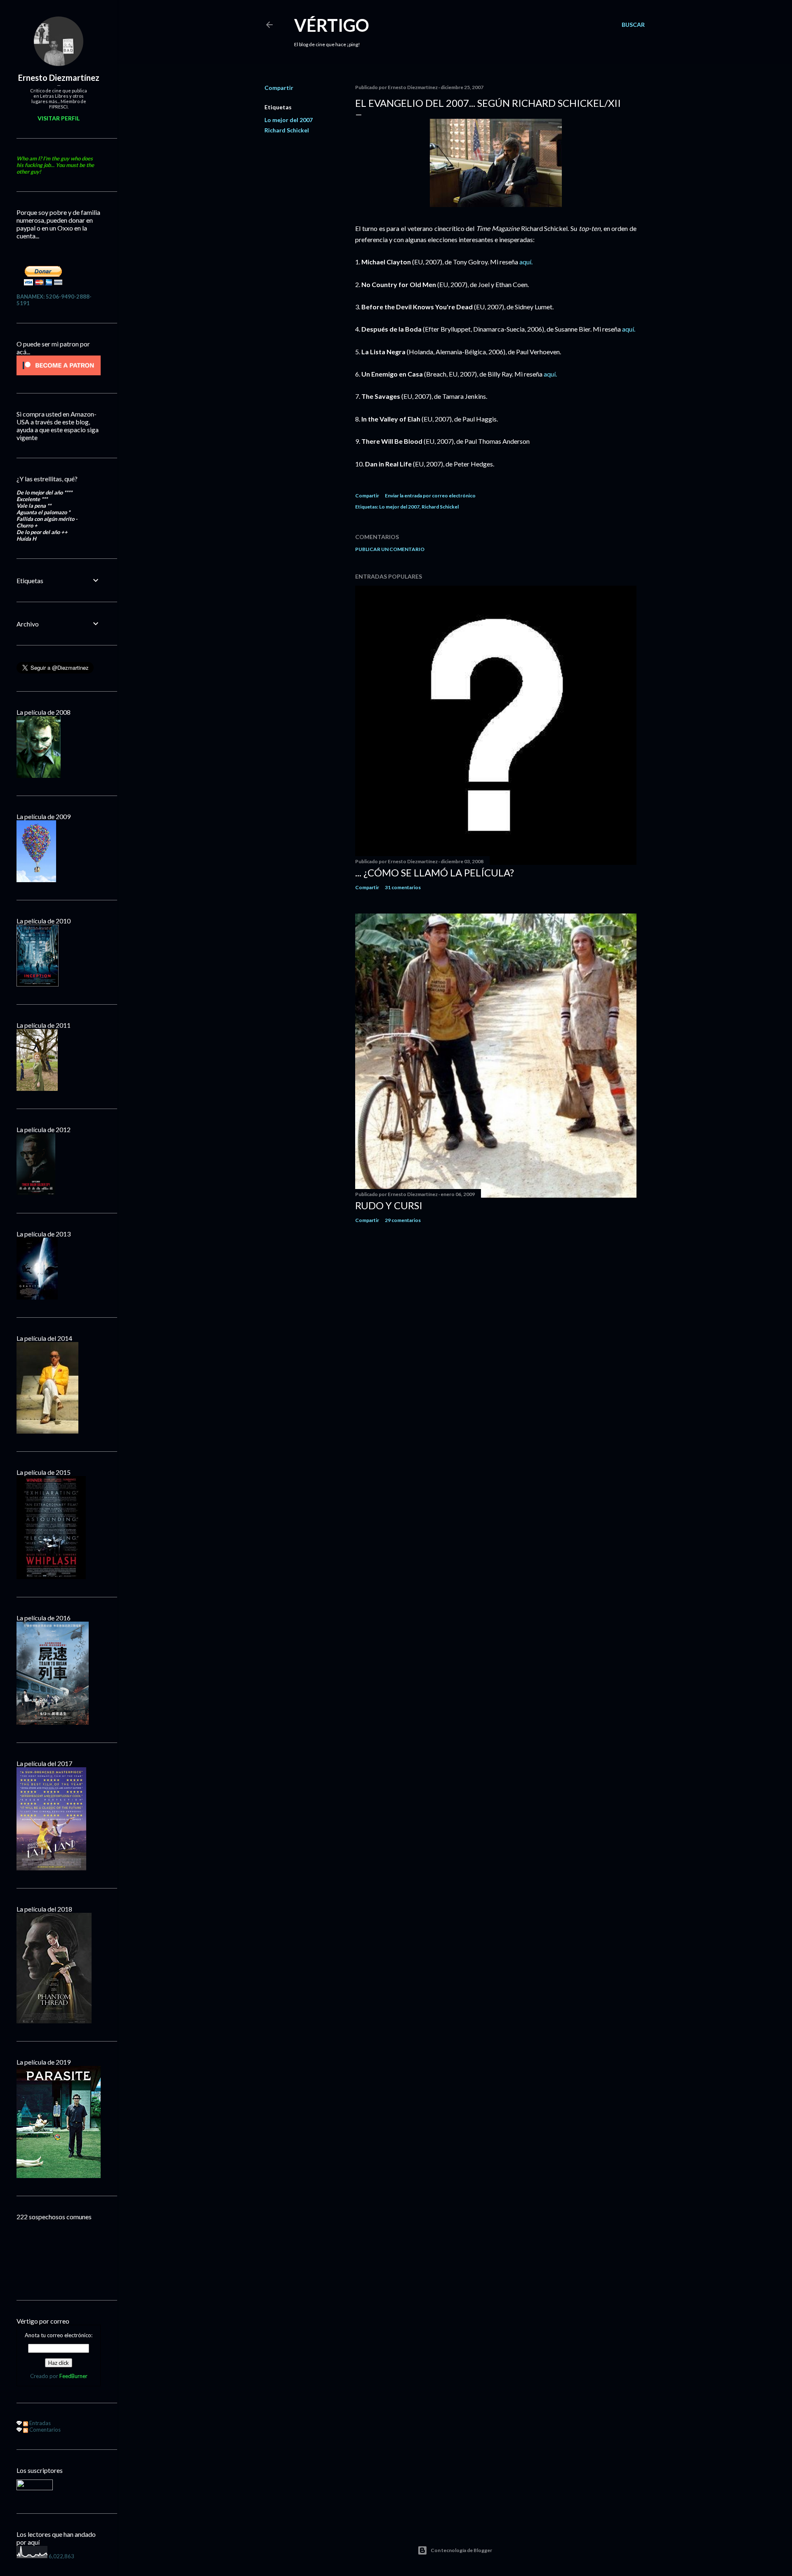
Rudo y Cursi (389, 1205)
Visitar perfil (59, 118)
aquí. (526, 262)
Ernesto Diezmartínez (59, 78)
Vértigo (332, 25)
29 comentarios (403, 1220)
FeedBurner (73, 2376)
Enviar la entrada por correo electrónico (430, 496)
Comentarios (44, 2430)
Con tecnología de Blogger (461, 2550)
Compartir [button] (279, 88)
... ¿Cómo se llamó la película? (435, 872)
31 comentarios (403, 887)
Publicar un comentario (390, 549)
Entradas (39, 2423)
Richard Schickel (287, 130)
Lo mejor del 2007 (289, 120)
